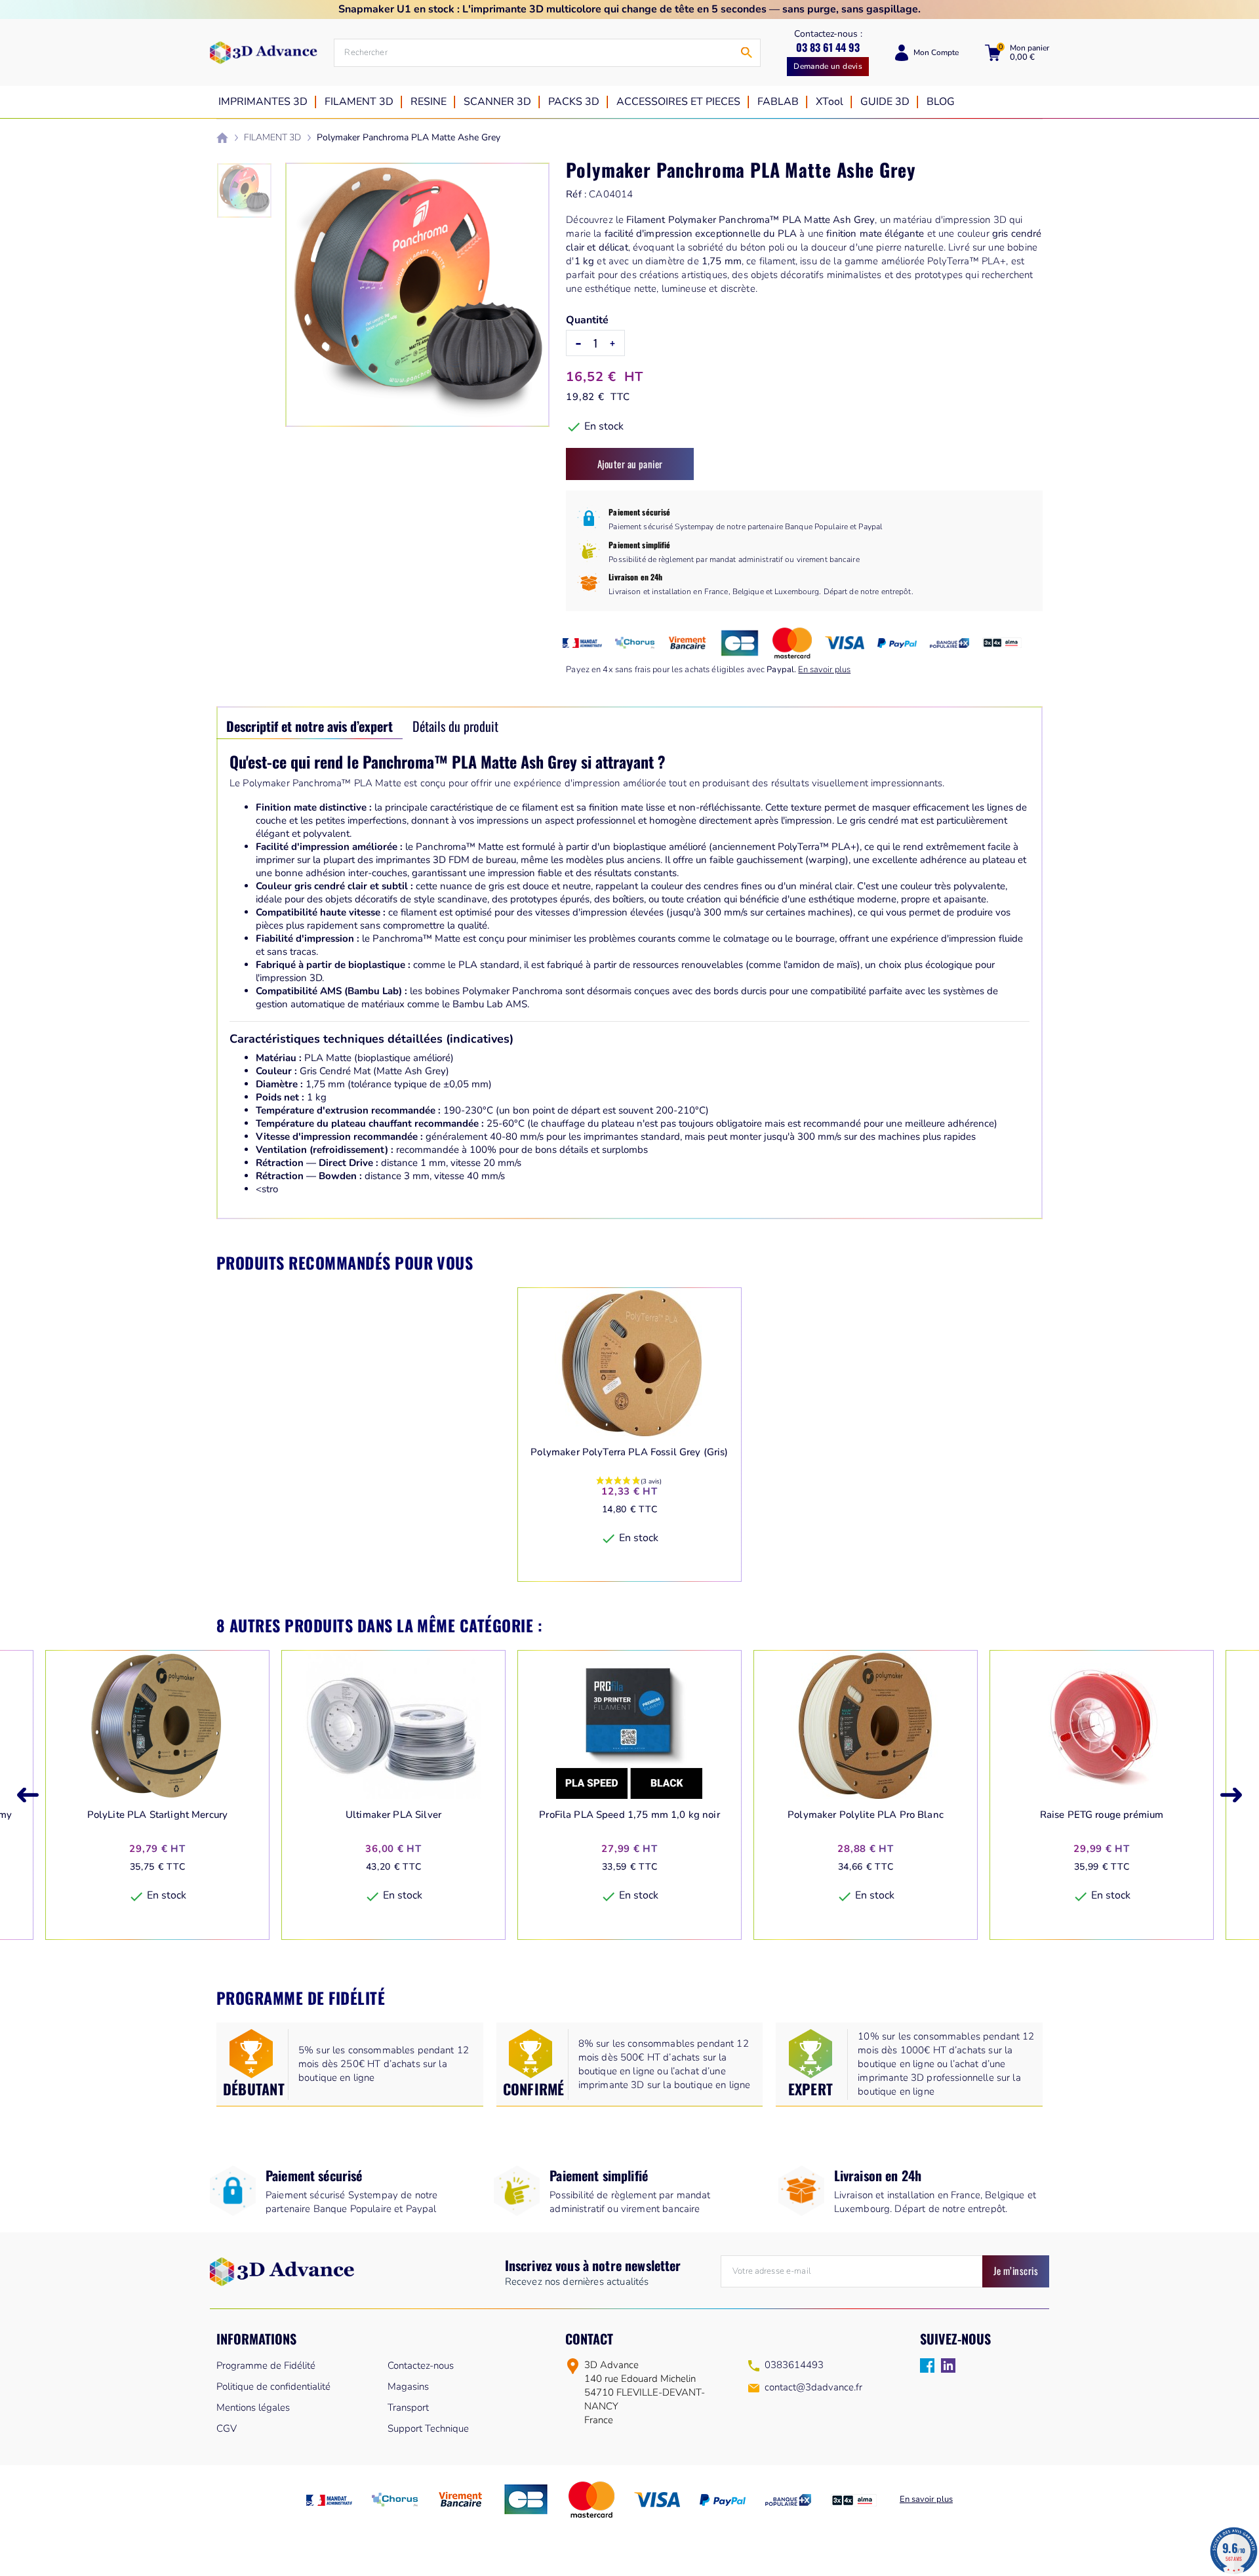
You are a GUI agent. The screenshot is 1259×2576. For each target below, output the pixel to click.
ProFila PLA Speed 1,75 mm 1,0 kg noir (629, 1815)
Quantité (587, 320)
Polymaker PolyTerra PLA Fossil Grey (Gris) (629, 1452)
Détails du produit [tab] (455, 726)
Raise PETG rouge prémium (1102, 1815)
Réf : (576, 194)
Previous (28, 1795)
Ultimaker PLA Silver (393, 1815)
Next (1231, 1795)
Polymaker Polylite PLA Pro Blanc (866, 1815)
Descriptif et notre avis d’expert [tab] (310, 726)
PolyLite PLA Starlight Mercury (158, 1815)
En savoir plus (824, 670)
